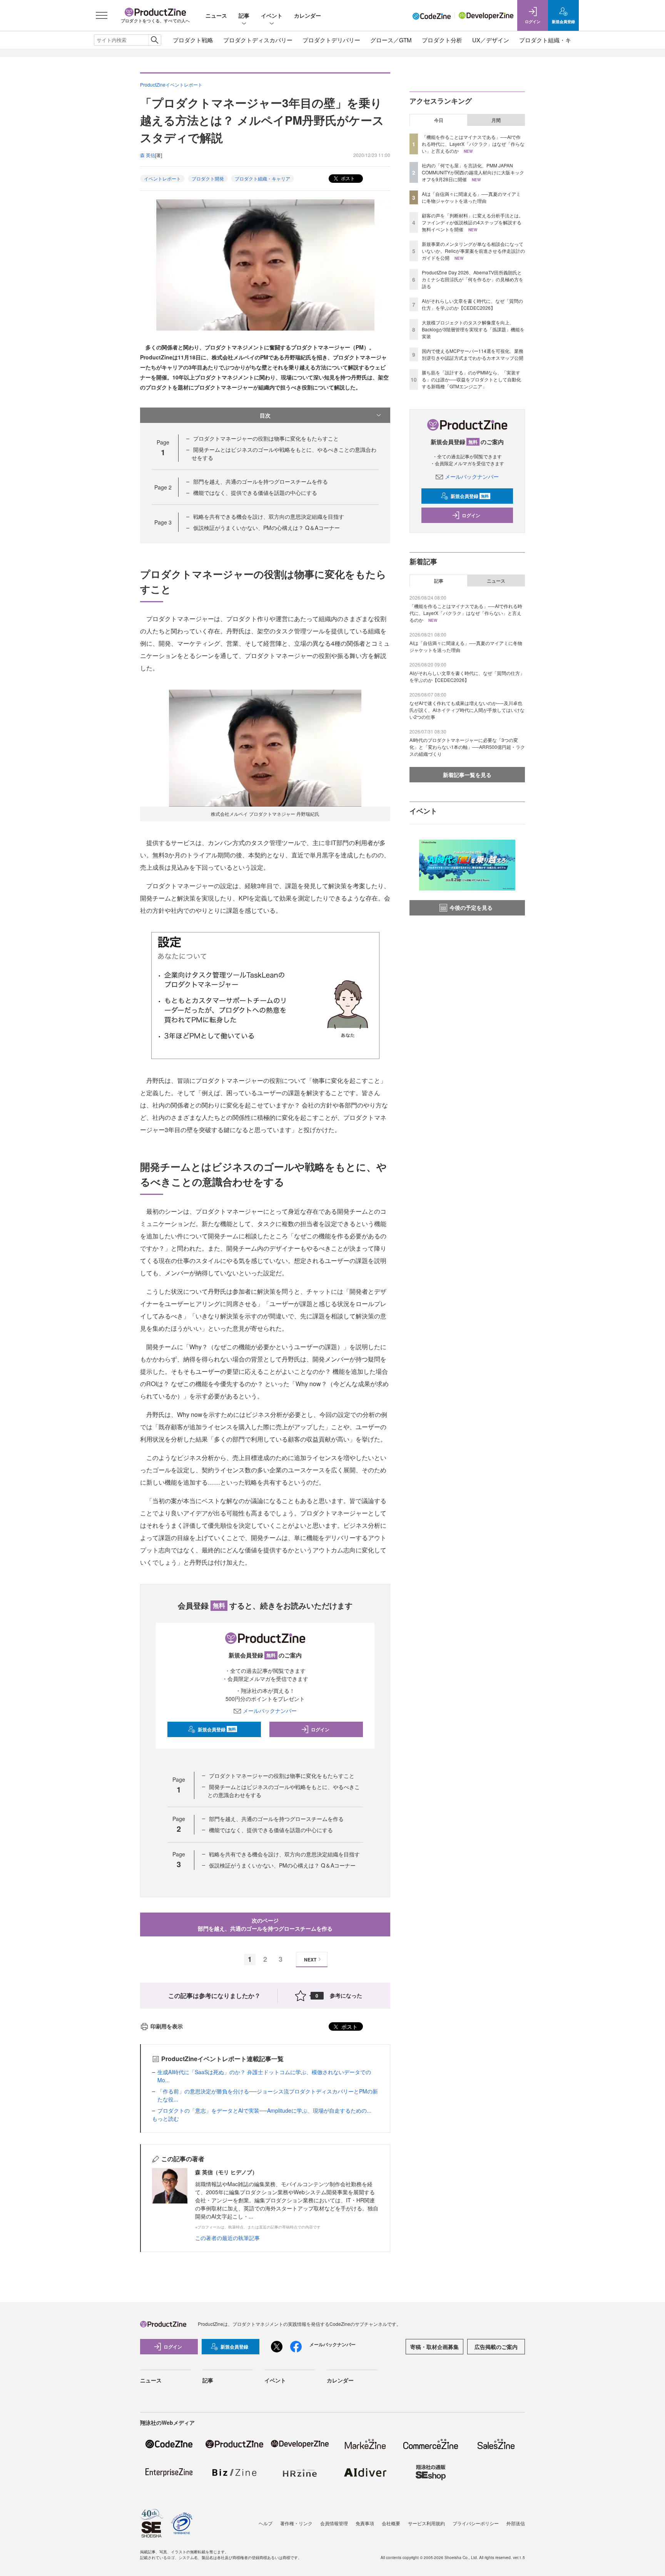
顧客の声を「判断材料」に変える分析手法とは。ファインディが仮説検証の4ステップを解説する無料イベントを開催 (473, 222)
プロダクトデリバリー (331, 40)
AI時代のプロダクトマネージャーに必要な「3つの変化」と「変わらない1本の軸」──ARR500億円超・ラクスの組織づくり (467, 747)
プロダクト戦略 (193, 40)
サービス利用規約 (426, 2523)
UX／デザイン (491, 40)
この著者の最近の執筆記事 (227, 2238)
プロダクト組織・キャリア (554, 40)
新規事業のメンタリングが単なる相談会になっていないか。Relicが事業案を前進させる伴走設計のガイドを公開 (473, 251)
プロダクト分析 (442, 40)
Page (163, 487)
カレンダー (307, 15)
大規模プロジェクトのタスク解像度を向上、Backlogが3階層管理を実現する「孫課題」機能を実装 (473, 329)
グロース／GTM (391, 40)
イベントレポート (162, 178)
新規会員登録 (217, 1729)
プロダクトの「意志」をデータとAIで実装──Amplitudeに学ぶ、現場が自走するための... (264, 2110)
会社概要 (391, 2523)
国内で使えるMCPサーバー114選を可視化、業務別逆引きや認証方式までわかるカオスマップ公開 (473, 354)
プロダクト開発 (208, 178)
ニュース (216, 15)
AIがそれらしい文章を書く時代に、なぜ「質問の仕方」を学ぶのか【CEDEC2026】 (472, 304)
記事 (244, 15)
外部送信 (516, 2523)
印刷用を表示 (167, 2026)
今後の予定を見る (471, 907)
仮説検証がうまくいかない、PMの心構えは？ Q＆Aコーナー (267, 528)
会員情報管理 (334, 2523)
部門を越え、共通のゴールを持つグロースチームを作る (261, 481)
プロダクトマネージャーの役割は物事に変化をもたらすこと (266, 438)
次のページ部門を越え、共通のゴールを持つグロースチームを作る (265, 1924)
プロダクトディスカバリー (258, 40)
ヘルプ (266, 2523)
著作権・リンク (296, 2523)
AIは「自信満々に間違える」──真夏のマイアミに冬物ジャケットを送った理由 (471, 197)
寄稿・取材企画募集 (434, 2347)
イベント (272, 15)
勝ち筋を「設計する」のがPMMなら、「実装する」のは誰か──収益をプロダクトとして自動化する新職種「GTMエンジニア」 (471, 379)
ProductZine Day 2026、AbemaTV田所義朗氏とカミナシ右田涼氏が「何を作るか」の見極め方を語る (473, 279)
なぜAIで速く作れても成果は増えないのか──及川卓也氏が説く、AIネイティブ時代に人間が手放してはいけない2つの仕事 (467, 710)
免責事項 (365, 2523)
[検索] (155, 40)
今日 (439, 120)
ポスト (347, 178)
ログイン (320, 1729)
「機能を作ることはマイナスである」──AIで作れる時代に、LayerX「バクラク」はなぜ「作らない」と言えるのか (473, 144)
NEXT (310, 1960)
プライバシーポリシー (476, 2523)
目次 (265, 415)
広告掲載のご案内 (496, 2347)
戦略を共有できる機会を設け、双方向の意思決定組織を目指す (269, 516)
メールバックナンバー (270, 1711)
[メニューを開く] (102, 15)
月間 (496, 120)
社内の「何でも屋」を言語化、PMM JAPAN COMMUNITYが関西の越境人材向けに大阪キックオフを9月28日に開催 (473, 172)
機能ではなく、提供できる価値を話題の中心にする (255, 493)
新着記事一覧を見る (467, 775)
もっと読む (165, 2118)
